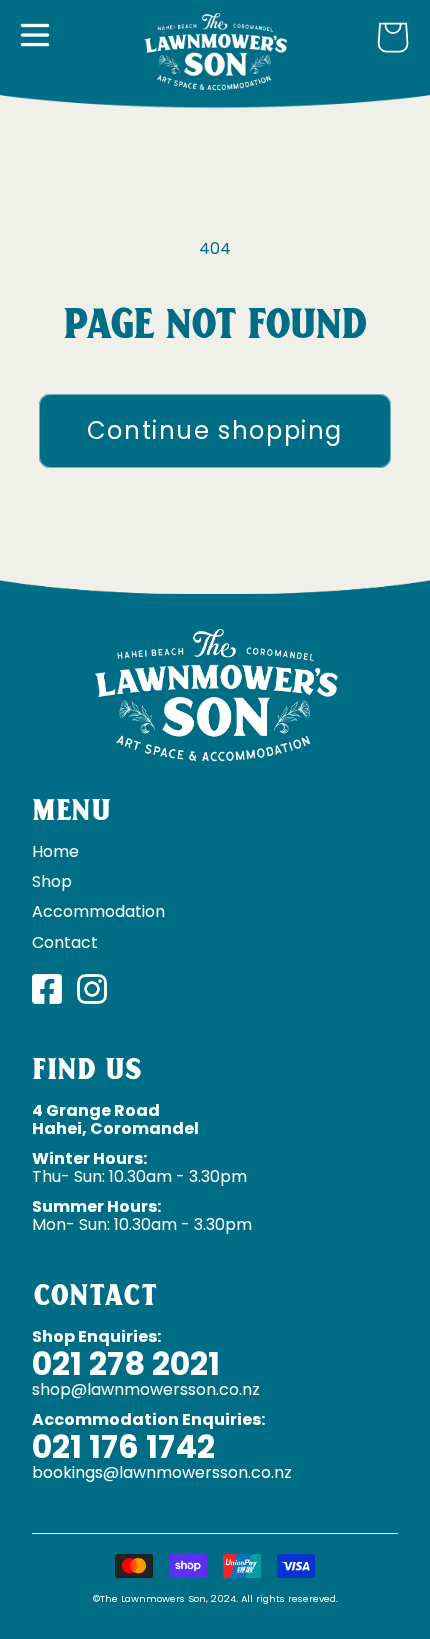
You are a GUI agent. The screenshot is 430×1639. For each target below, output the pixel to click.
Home (55, 851)
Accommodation (98, 911)
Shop (52, 881)
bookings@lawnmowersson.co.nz (162, 1472)
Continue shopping (215, 430)
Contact (65, 942)
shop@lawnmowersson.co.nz (146, 1389)
